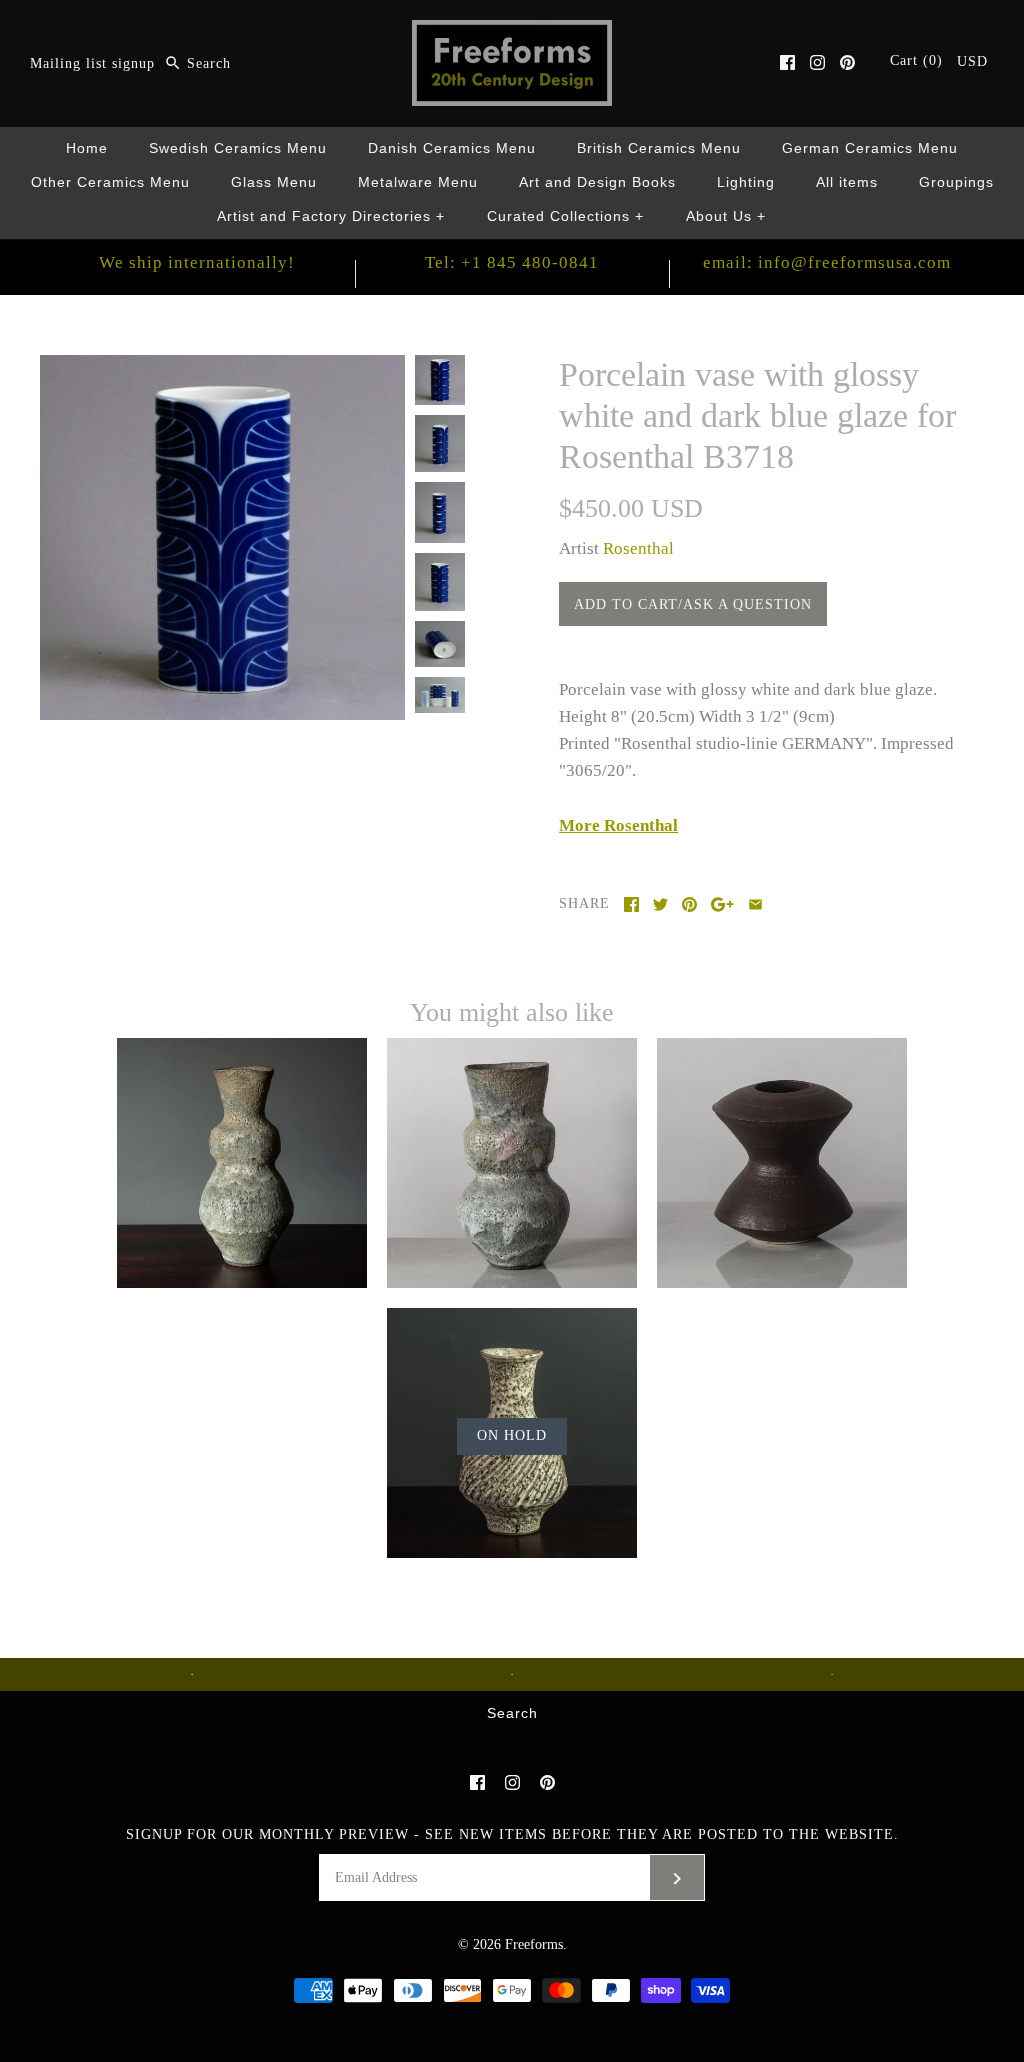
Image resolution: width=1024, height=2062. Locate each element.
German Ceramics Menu (870, 148)
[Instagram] (817, 62)
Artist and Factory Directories (331, 216)
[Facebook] (787, 62)
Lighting (746, 182)
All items (847, 182)
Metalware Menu (418, 182)
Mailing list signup (92, 63)
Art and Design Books (597, 182)
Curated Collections (566, 216)
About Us (726, 216)
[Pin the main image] (689, 904)
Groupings (956, 182)
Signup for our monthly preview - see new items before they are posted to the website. (512, 1834)
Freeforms (534, 1944)
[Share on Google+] (722, 904)
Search (512, 1713)
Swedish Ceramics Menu (238, 148)
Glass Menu (274, 182)
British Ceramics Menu (659, 148)
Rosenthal (638, 548)
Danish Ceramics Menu (452, 148)
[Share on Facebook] (631, 904)
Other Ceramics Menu (110, 182)
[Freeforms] (512, 33)
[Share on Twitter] (660, 904)
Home (87, 148)
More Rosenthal (618, 825)
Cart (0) (919, 60)
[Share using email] (755, 904)
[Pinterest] (847, 62)
